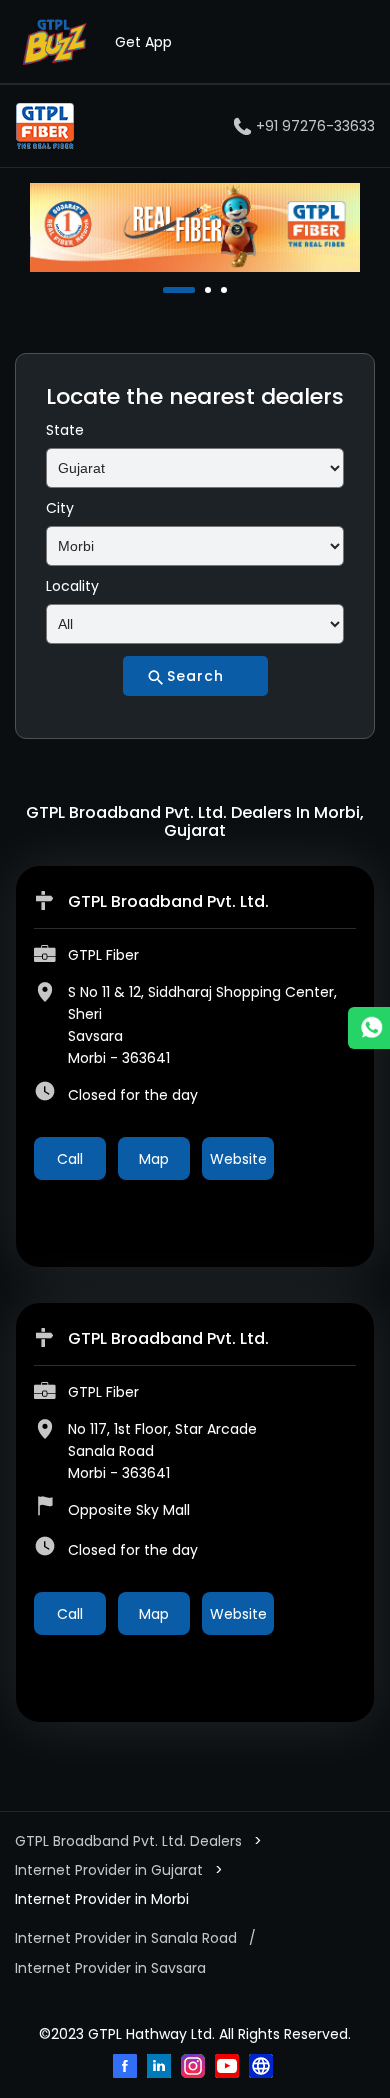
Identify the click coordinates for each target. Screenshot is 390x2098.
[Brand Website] (263, 2068)
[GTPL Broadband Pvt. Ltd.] (45, 126)
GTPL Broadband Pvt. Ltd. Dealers (130, 1841)
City (60, 508)
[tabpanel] (195, 227)
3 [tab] (226, 290)
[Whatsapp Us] (369, 1028)
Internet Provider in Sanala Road (126, 1938)
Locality (72, 586)
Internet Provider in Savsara (110, 1968)
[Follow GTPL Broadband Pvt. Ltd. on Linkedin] (161, 2068)
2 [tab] (184, 290)
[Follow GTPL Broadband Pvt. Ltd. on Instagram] (195, 2068)
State (65, 430)
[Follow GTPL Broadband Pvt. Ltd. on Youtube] (229, 2068)
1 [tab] (168, 290)
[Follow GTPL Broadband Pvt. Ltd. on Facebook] (127, 2068)
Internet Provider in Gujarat (109, 1870)
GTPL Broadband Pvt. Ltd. (168, 901)
